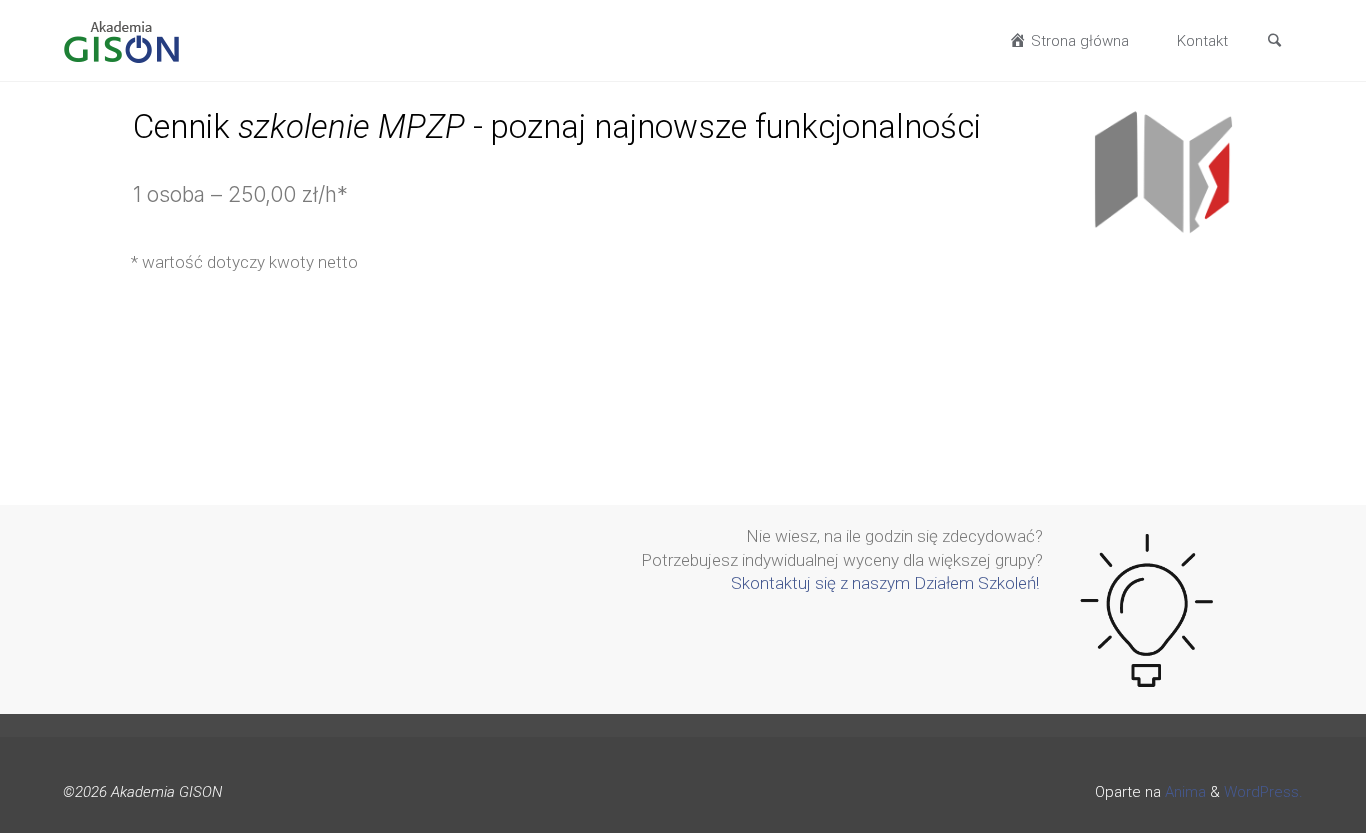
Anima (1183, 792)
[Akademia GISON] (122, 41)
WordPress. (1263, 792)
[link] (1274, 42)
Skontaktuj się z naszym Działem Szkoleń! (887, 583)
